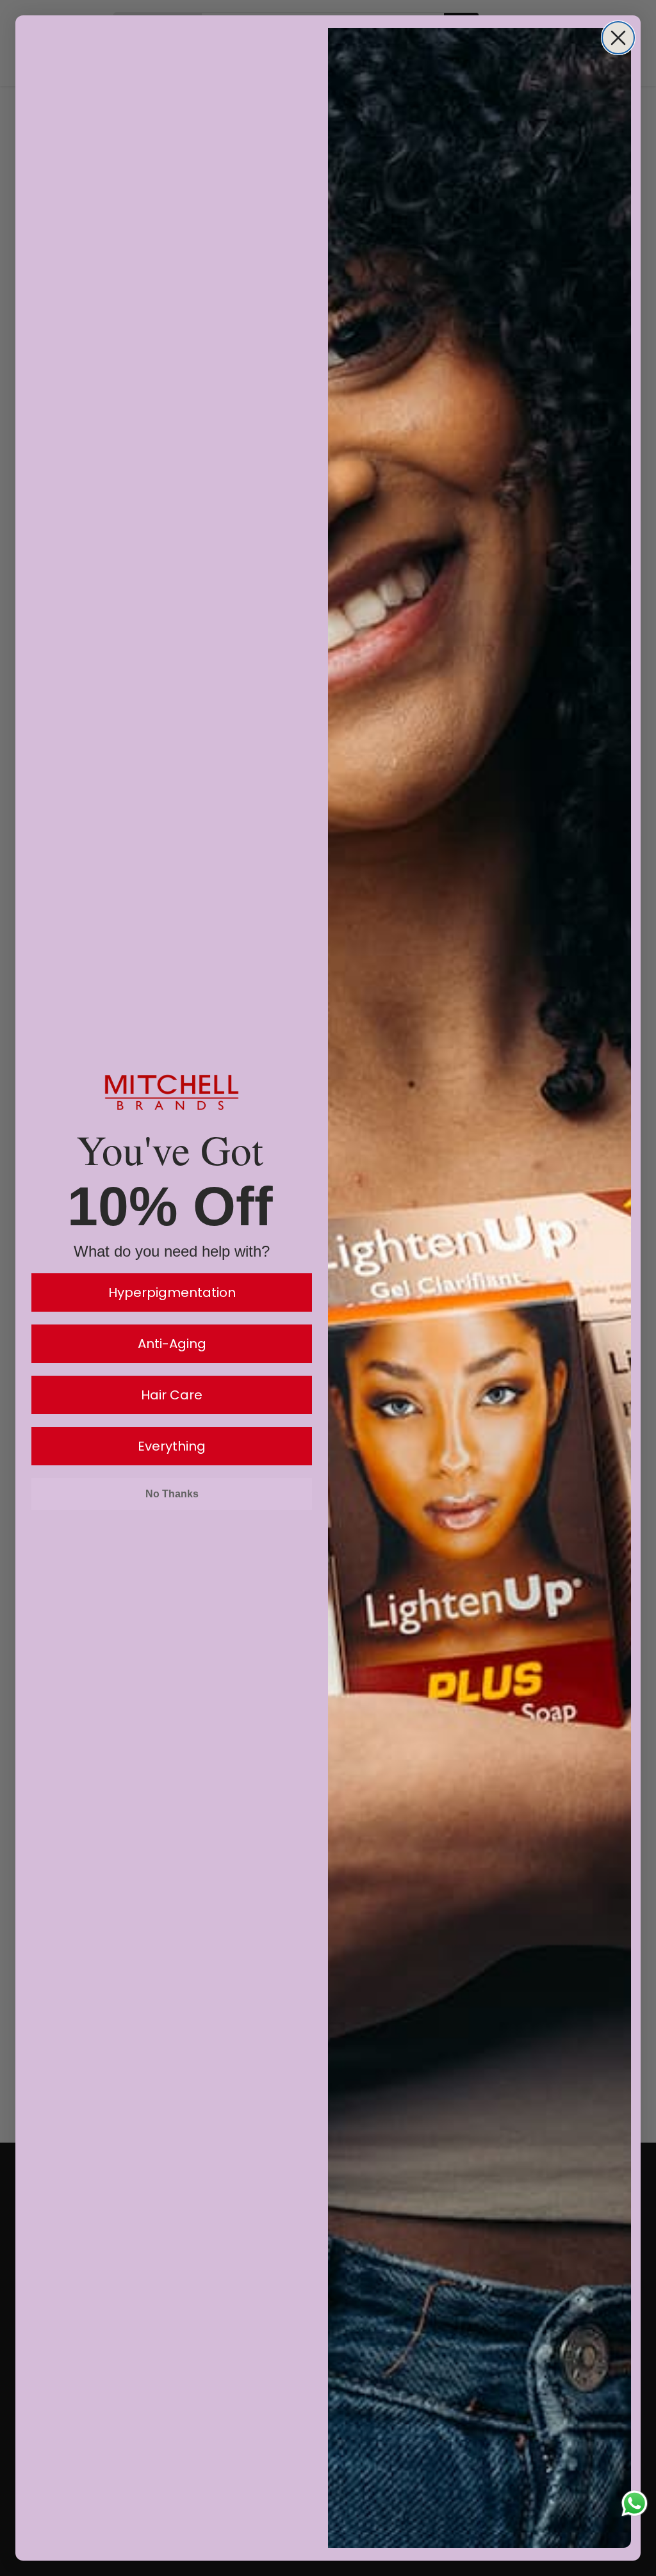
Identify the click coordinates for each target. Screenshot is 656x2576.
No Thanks (172, 1494)
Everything (172, 1446)
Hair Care (172, 1395)
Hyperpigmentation (172, 1292)
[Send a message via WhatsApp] (635, 2503)
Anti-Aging (172, 1344)
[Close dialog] (618, 38)
